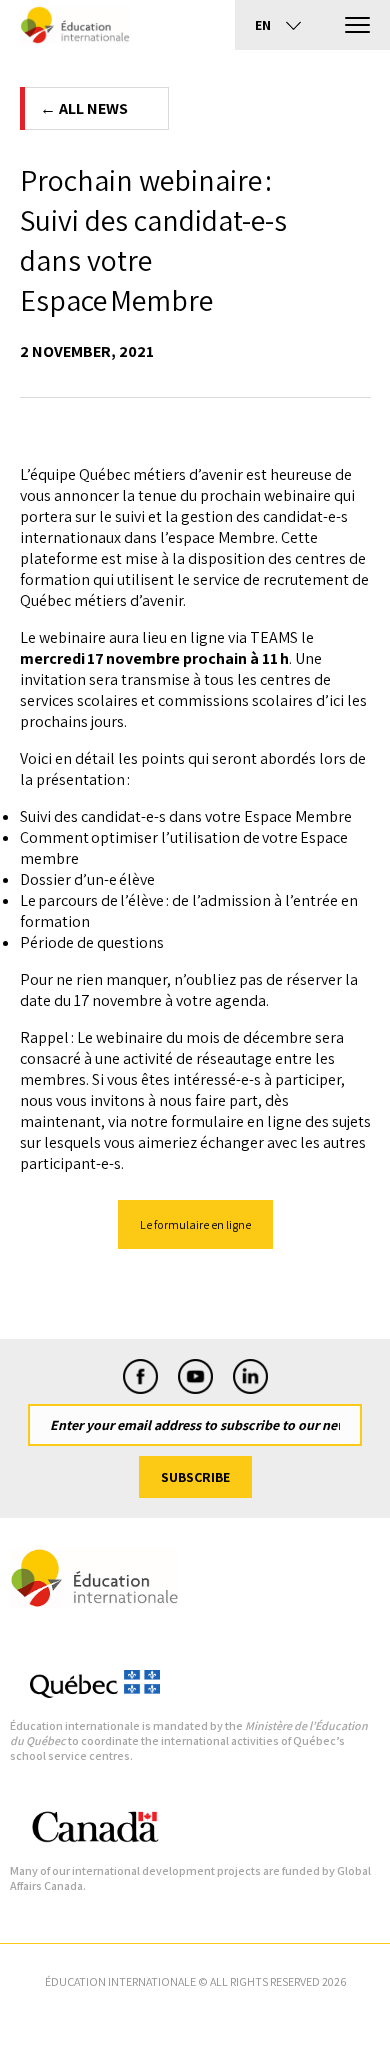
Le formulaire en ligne (195, 1224)
